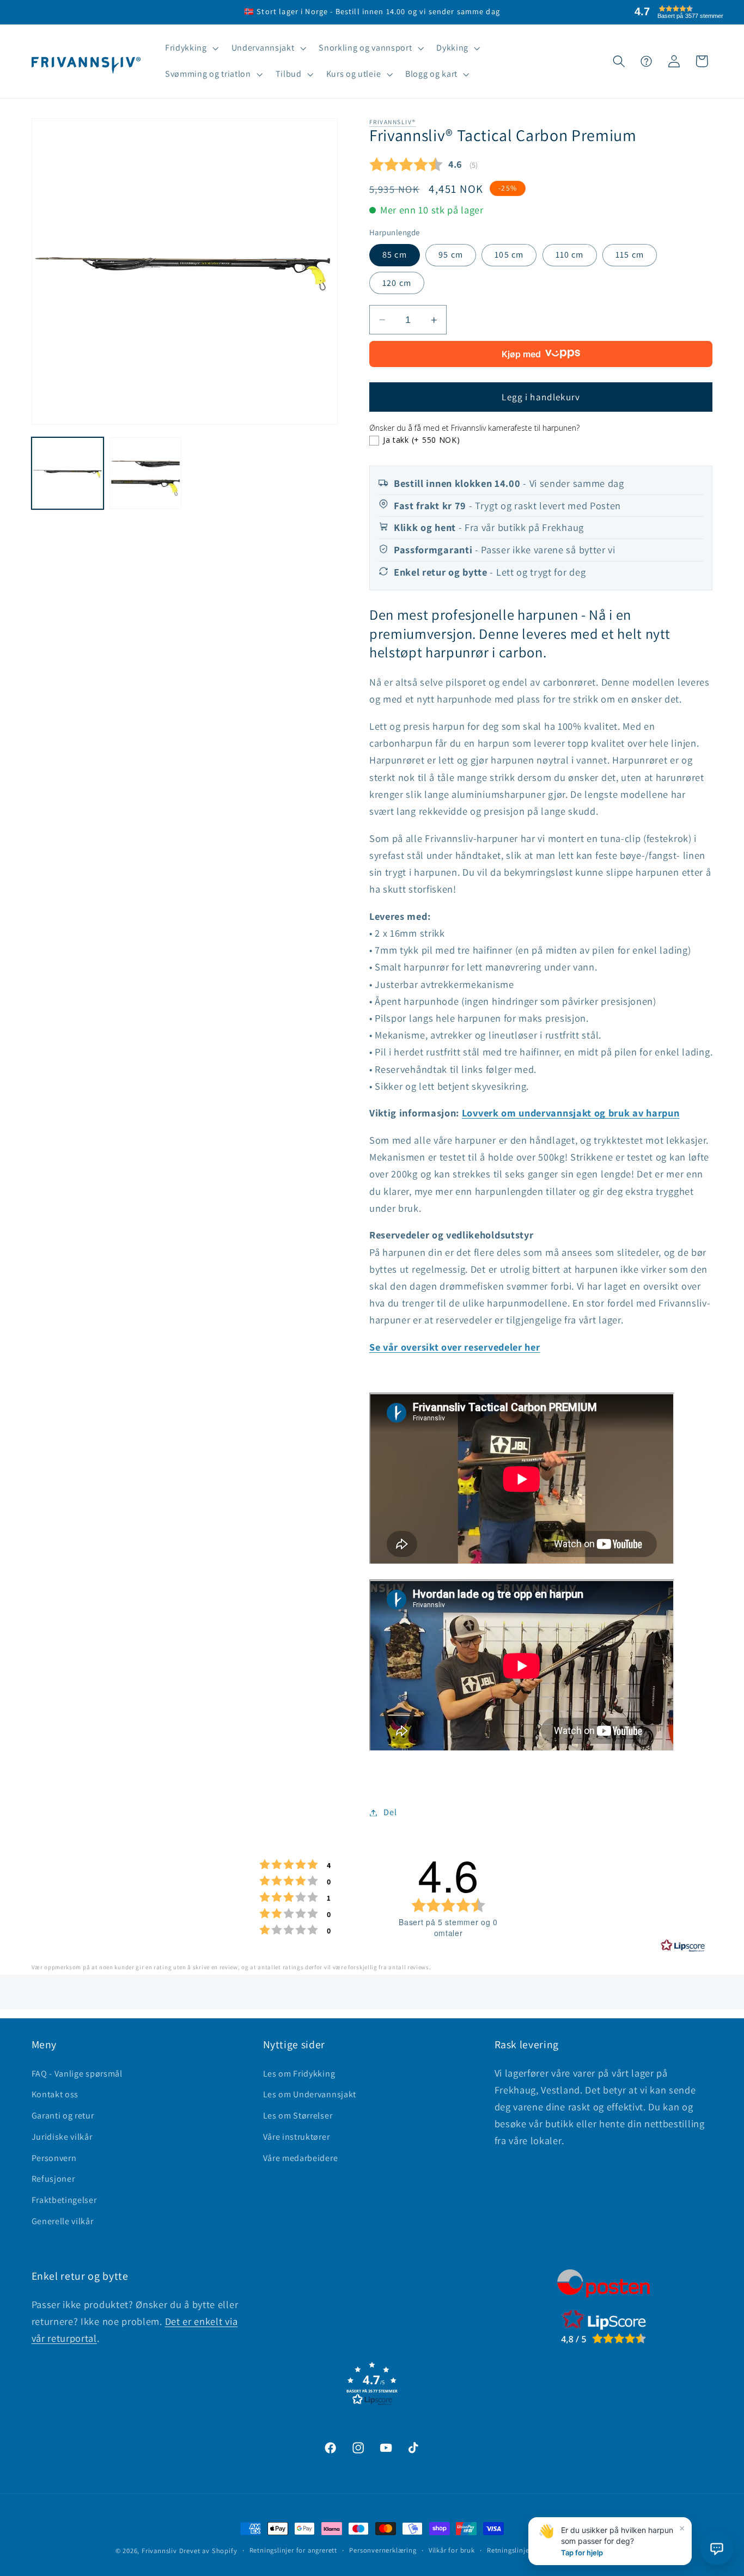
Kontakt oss (55, 2094)
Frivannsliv (159, 2551)
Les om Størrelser (298, 2116)
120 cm (397, 283)
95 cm (451, 255)
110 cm (570, 255)
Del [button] (390, 1813)
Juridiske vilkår (62, 2137)
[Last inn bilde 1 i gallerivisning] (68, 473)
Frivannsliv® (393, 122)
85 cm (395, 255)
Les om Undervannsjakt (310, 2094)
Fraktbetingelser (64, 2200)
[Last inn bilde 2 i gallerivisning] (145, 473)
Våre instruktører (297, 2137)
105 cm (509, 255)
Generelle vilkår (63, 2221)
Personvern (54, 2158)
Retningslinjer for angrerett (294, 2550)
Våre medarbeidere (301, 2158)
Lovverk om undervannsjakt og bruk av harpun (571, 1113)
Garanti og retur (63, 2116)
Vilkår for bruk (452, 2550)
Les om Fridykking (299, 2074)
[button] (191, 48)
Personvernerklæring (383, 2550)
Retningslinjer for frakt (524, 2550)
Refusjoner (53, 2179)
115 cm (630, 255)
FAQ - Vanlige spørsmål (77, 2074)
